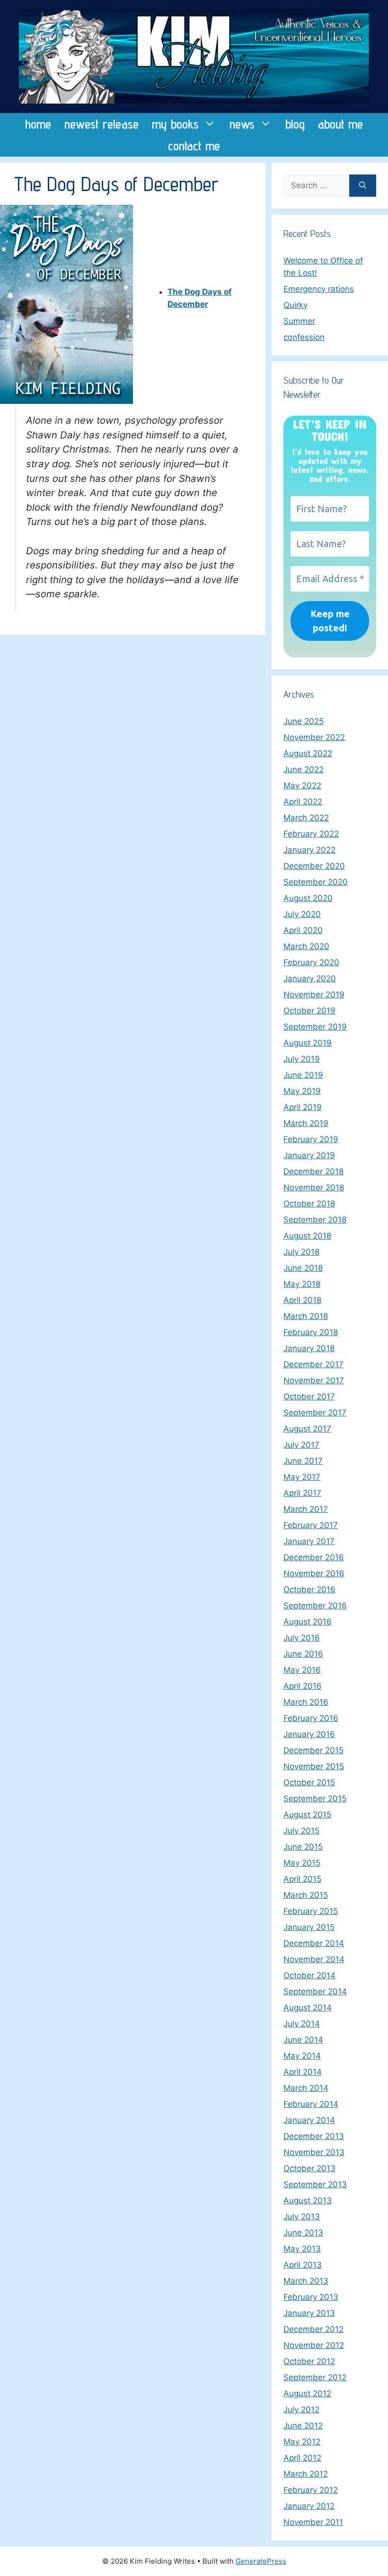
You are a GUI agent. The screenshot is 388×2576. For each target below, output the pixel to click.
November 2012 (314, 2345)
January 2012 (309, 2506)
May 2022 (302, 786)
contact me (194, 146)
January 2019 (309, 1155)
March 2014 (306, 2088)
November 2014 (314, 1959)
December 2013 (314, 2136)
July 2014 (302, 2024)
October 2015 (309, 1782)
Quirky (295, 305)
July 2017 (301, 1445)
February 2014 (311, 2104)
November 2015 (314, 1766)
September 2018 (315, 1220)
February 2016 (311, 1718)
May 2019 (302, 1091)
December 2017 (313, 1364)
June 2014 (303, 2040)
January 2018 (309, 1348)
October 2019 (309, 1011)
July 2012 (301, 2410)
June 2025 (304, 721)
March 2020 (306, 946)
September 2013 (315, 2184)
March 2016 (306, 1702)
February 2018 (311, 1332)
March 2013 (306, 2281)
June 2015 (303, 1847)
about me (340, 124)
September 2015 (315, 1799)
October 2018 (309, 1204)
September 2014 (315, 1991)
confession (304, 337)
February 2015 (311, 1911)
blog (295, 124)
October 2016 (309, 1589)
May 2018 (302, 1284)
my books (175, 124)
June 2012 (303, 2426)
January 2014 (309, 2120)
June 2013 (303, 2233)
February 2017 (311, 1525)
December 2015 (313, 1750)
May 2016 (302, 1670)
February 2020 (311, 962)
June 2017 (303, 1461)
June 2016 (303, 1654)
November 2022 (314, 737)
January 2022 (309, 850)
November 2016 (314, 1573)
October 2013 (309, 2168)
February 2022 (311, 834)
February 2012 (311, 2490)
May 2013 (302, 2249)
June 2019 (303, 1075)
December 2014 (314, 1943)
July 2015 (301, 1831)
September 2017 (315, 1413)
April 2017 (302, 1493)
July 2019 (302, 1059)
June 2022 (304, 769)
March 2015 (306, 1895)
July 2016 (302, 1638)
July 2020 (302, 914)
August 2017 (307, 1429)
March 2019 (306, 1123)
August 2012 (307, 2393)
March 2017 (306, 1509)
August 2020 (308, 898)
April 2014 (303, 2072)
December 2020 (314, 866)
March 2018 (306, 1316)
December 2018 (313, 1171)
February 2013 (311, 2297)
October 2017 (309, 1397)
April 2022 (303, 802)
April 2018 (302, 1300)
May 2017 (302, 1477)
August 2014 (308, 2008)
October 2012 (309, 2361)
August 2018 (307, 1236)
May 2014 (302, 2056)
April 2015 (302, 1879)
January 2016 (309, 1734)
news (242, 124)
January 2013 (309, 2313)
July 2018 (301, 1252)
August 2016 (308, 1622)
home (38, 124)
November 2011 (313, 2522)
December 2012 (313, 2329)
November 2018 (314, 1188)
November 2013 (314, 2152)
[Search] (363, 186)
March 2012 (306, 2474)
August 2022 (308, 753)
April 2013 (303, 2265)
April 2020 (303, 930)
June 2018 (303, 1268)
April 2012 (302, 2458)
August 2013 (308, 2201)
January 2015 (309, 1927)
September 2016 (315, 1606)
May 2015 (302, 1863)
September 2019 (315, 1027)
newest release (101, 124)
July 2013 (302, 2217)
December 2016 (314, 1557)
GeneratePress (261, 2561)
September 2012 (315, 2377)
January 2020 (310, 978)
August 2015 (307, 1815)
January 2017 (309, 1541)
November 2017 (314, 1380)
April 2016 (303, 1686)
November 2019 (314, 995)
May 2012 (302, 2442)
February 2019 (311, 1139)
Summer (299, 321)
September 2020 (316, 882)
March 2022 (306, 818)
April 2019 (303, 1107)
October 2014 (309, 1975)
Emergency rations (319, 289)
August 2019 (308, 1043)
